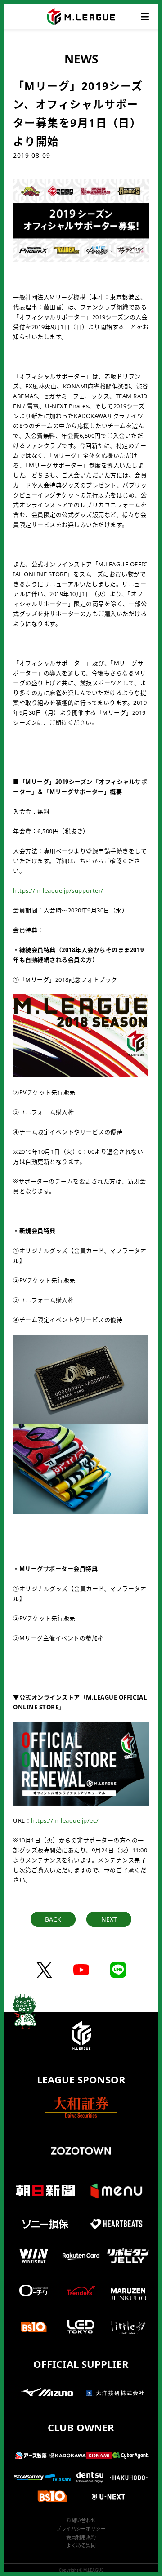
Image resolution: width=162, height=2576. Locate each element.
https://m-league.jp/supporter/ (58, 890)
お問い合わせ (81, 2520)
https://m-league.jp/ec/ (65, 1820)
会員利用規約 (81, 2537)
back (53, 1919)
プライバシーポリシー (81, 2529)
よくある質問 (81, 2545)
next (109, 1919)
